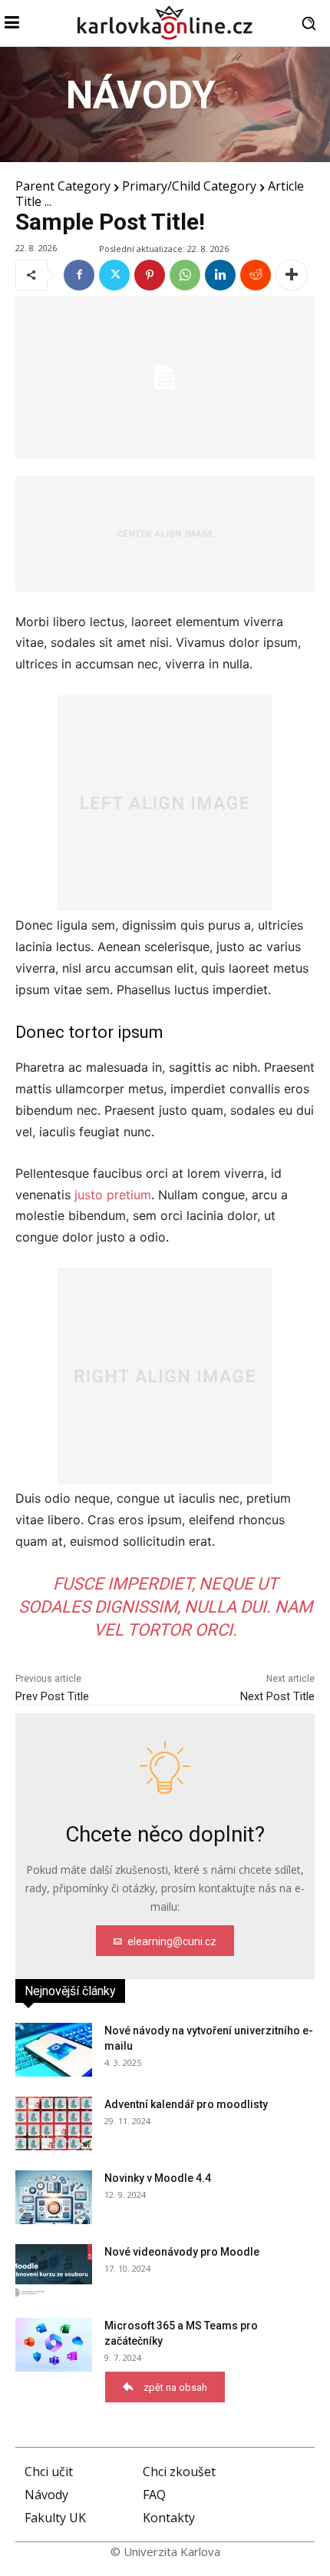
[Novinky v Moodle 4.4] (54, 2197)
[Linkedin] (220, 275)
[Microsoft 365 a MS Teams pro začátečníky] (54, 2345)
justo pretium (113, 1195)
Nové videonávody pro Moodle (182, 2252)
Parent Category (63, 186)
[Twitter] (114, 275)
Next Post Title (277, 1696)
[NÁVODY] (165, 104)
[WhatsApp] (185, 275)
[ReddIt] (256, 275)
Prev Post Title (52, 1696)
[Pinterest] (150, 275)
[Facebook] (79, 275)
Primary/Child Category (189, 186)
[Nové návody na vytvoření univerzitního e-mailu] (54, 2050)
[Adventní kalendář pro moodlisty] (54, 2123)
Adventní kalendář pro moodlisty (186, 2104)
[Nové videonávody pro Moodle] (54, 2271)
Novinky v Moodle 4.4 (158, 2178)
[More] (292, 275)
